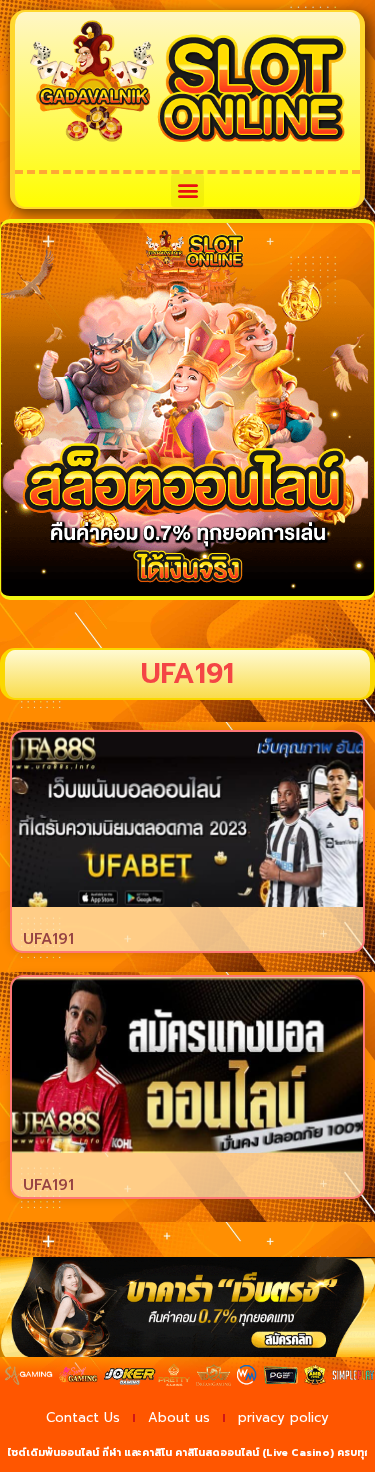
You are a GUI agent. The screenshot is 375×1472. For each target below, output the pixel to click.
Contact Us (83, 1417)
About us (179, 1417)
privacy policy (283, 1417)
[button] (187, 190)
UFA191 (48, 939)
